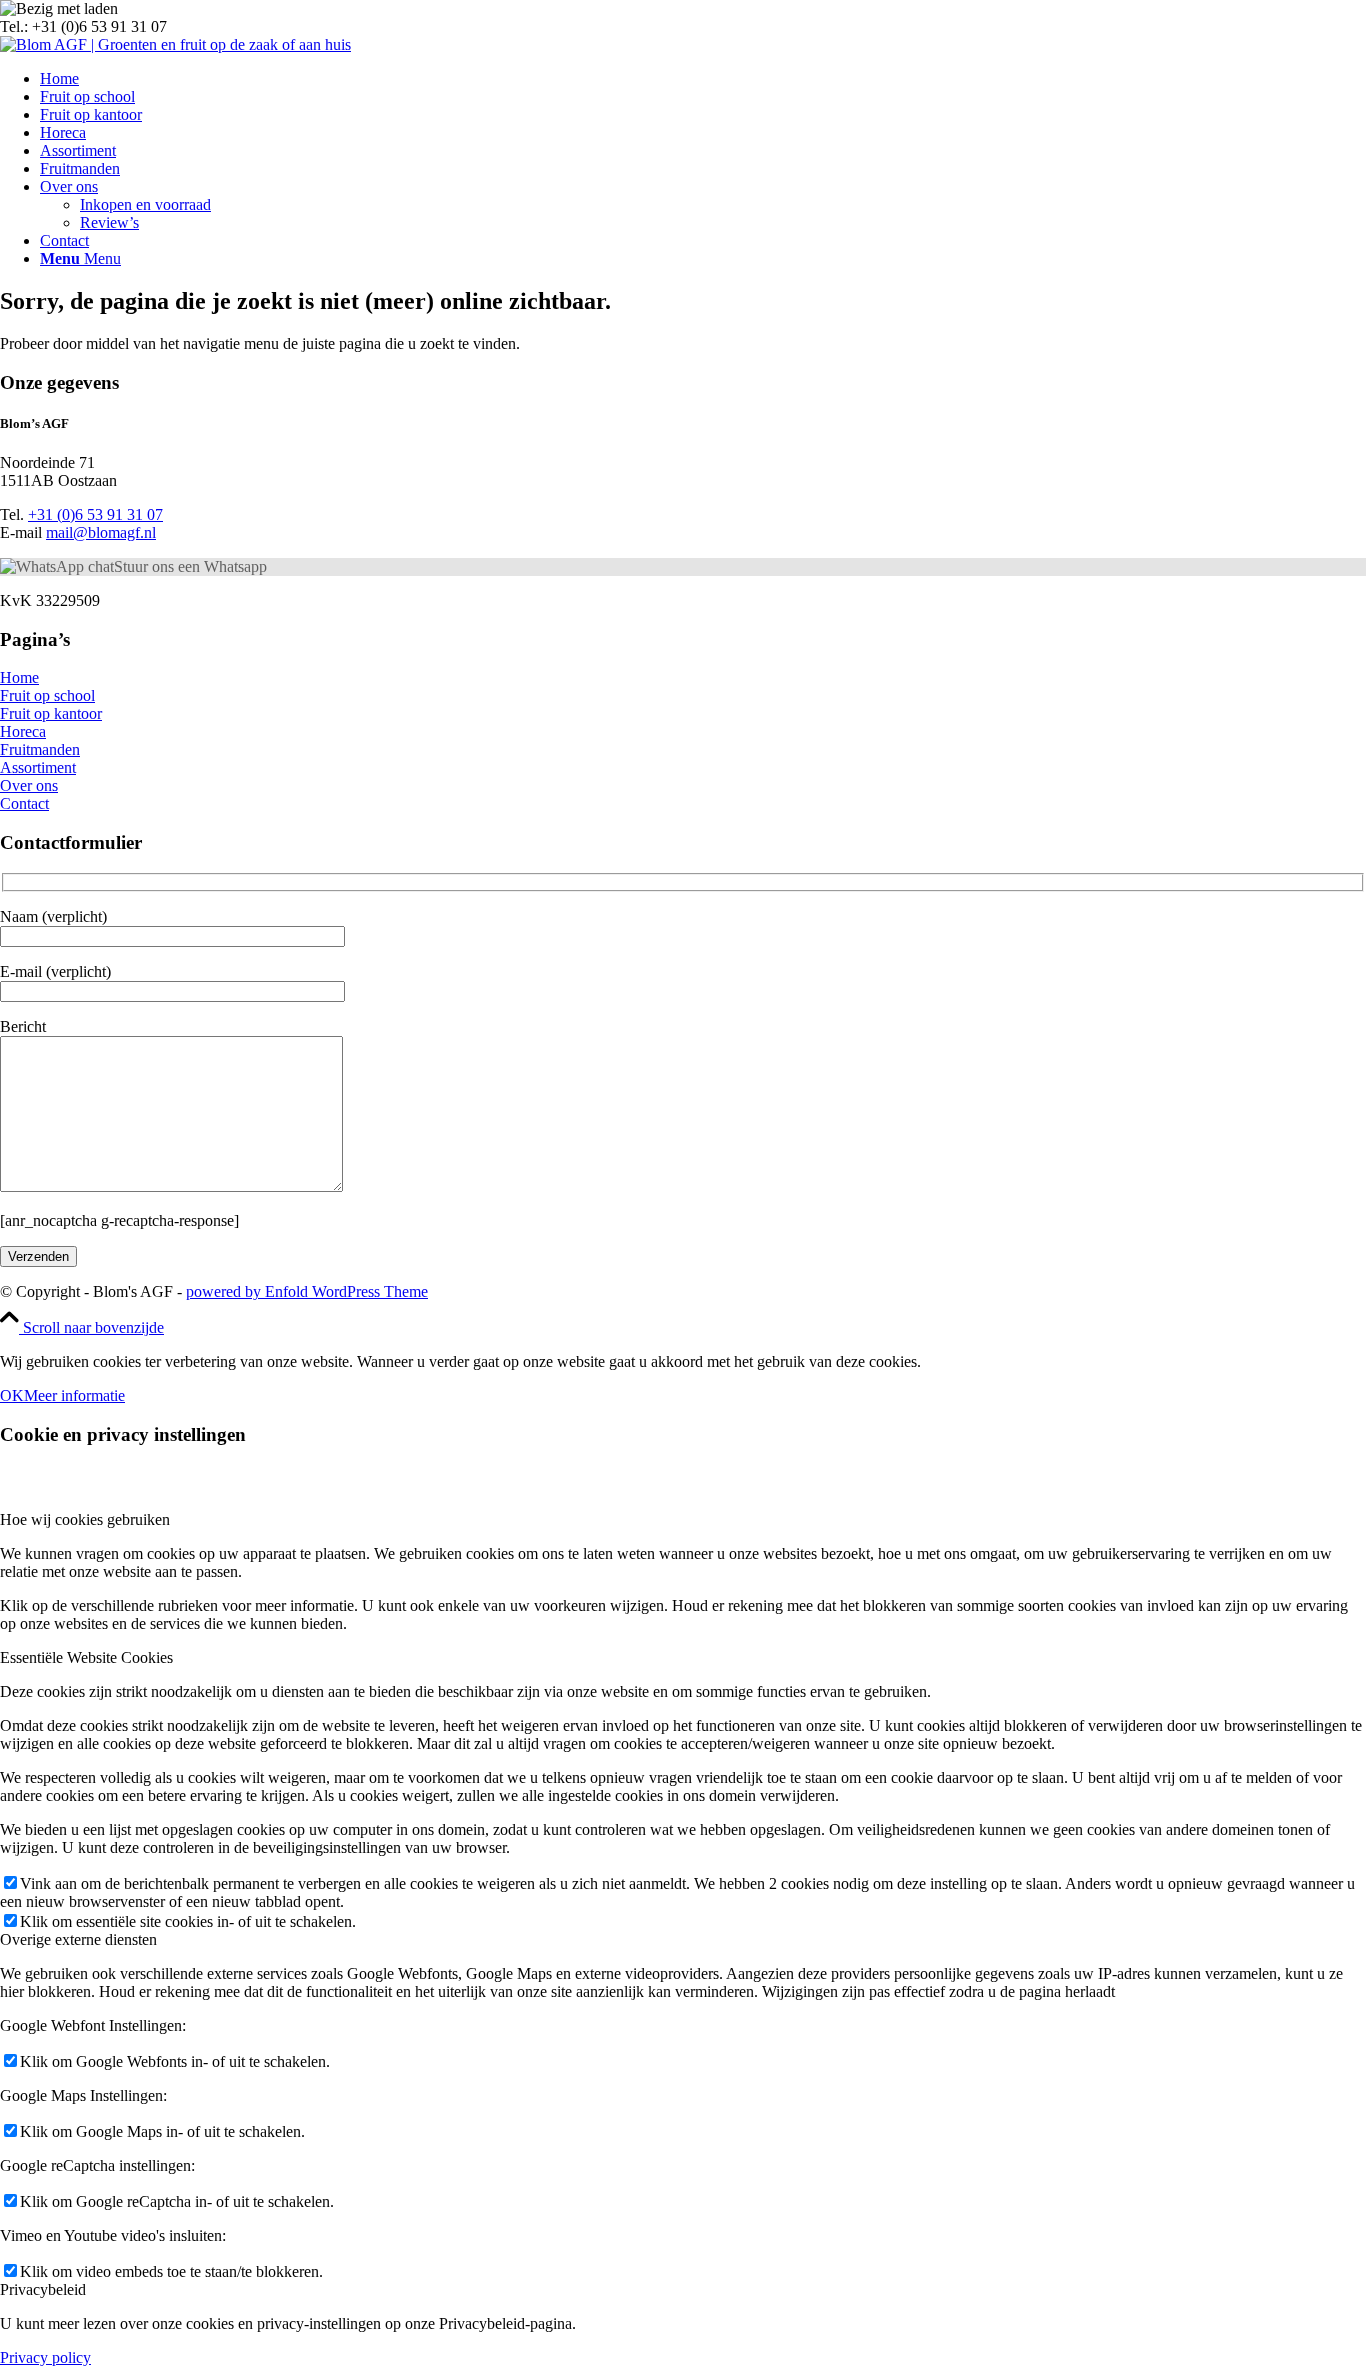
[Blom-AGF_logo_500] (175, 44)
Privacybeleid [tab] (43, 2289)
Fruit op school (47, 695)
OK (12, 1395)
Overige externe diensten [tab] (78, 1939)
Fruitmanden (40, 749)
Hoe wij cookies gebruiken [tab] (85, 1519)
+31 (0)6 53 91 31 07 (95, 514)
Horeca (23, 731)
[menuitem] (703, 79)
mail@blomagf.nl (101, 532)
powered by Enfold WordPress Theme (307, 1291)
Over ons (29, 785)
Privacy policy (45, 2357)
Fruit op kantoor (51, 713)
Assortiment (38, 767)
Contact (24, 803)
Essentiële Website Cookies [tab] (86, 1657)
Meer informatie (74, 1395)
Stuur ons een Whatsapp (190, 566)
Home (19, 677)
